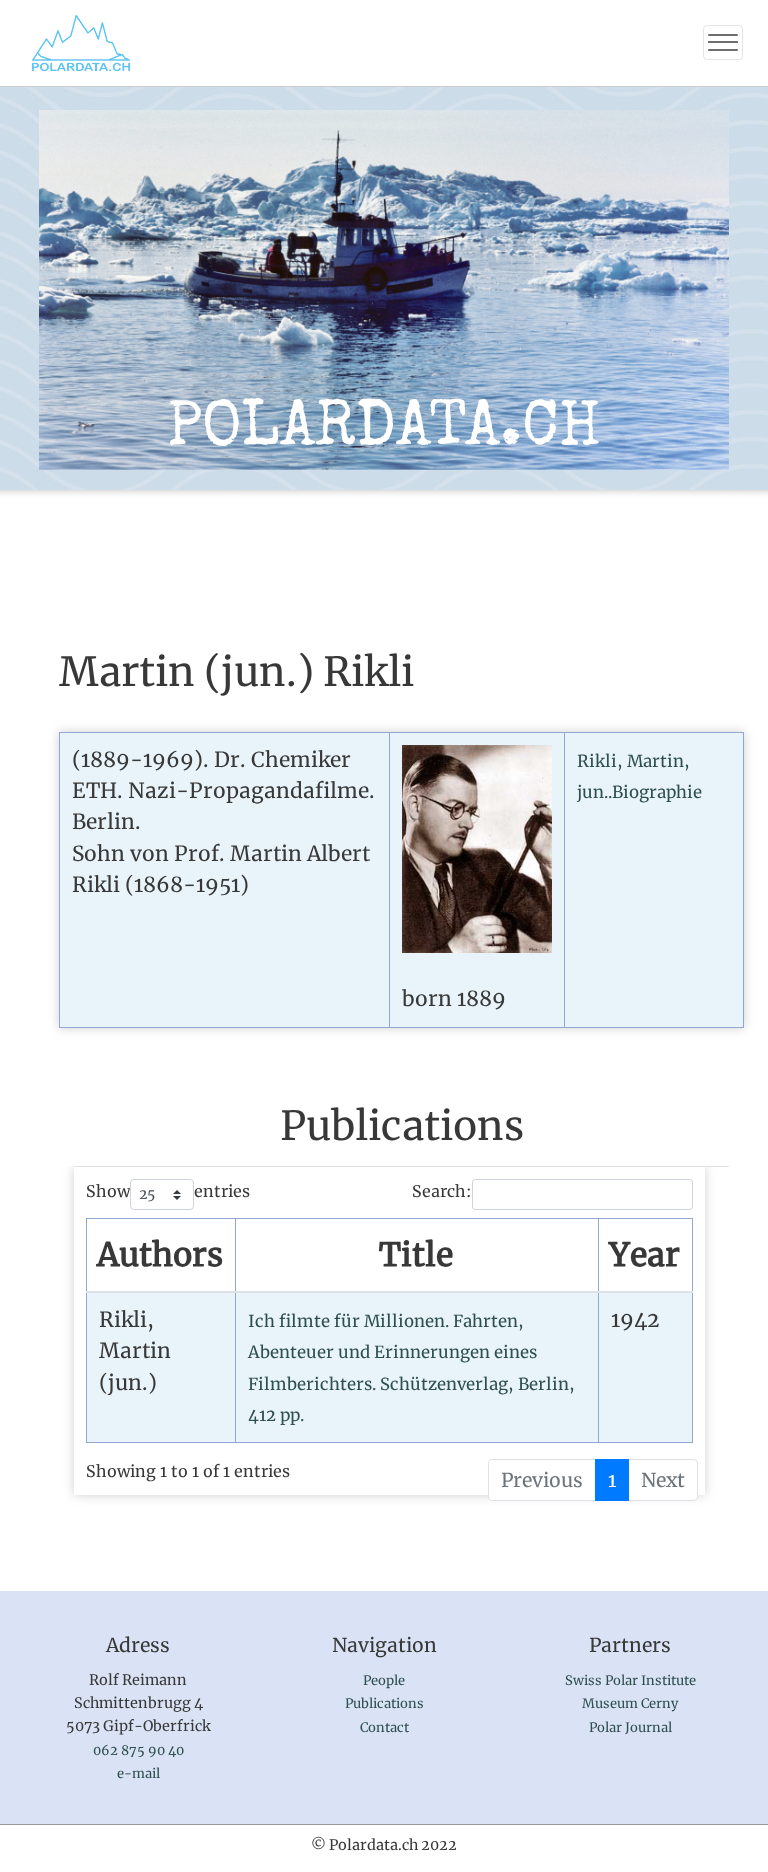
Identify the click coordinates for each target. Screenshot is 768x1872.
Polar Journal (630, 1727)
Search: (442, 1191)
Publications (384, 1703)
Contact (384, 1727)
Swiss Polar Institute (630, 1680)
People (384, 1680)
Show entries (168, 1191)
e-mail (138, 1773)
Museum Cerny (630, 1703)
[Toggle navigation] (723, 42)
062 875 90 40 (138, 1750)
